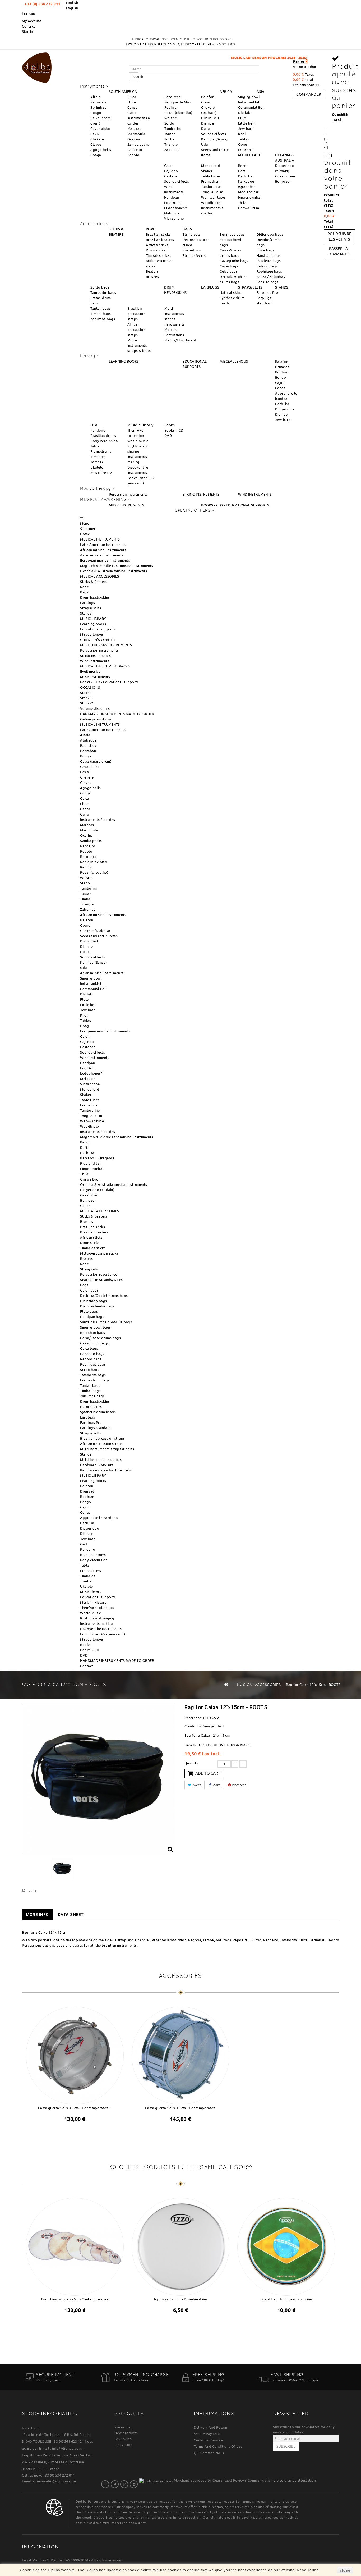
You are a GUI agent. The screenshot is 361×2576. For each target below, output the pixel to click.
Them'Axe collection (97, 1608)
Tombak (97, 462)
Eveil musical (91, 671)
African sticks (157, 245)
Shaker (207, 171)
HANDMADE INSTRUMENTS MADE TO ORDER (117, 714)
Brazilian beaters (160, 240)
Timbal (170, 139)
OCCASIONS (90, 687)
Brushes (152, 277)
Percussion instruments (128, 494)
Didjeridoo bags (270, 234)
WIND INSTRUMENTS (255, 494)
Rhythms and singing (97, 1618)
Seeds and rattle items (99, 936)
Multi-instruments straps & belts (139, 345)
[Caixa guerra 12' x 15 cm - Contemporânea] (181, 2055)
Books (170, 425)
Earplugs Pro (267, 292)
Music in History (140, 425)
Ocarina (134, 139)
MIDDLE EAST (249, 155)
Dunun (206, 129)
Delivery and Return (210, 2427)
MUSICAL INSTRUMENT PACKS (105, 666)
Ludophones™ (176, 208)
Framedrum (211, 181)
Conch (85, 1206)
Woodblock (211, 203)
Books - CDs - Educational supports (109, 682)
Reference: (193, 1718)
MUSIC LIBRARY (93, 619)
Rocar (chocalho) (178, 113)
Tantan (170, 134)
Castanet (172, 176)
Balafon (208, 97)
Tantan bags (101, 308)
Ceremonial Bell (251, 107)
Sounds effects (214, 134)
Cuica (132, 97)
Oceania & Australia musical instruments (114, 571)
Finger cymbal (250, 197)
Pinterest (238, 1785)
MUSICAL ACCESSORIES (100, 576)
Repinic (170, 107)
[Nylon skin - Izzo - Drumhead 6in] (181, 2246)
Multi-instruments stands (174, 314)
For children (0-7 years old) (103, 1634)
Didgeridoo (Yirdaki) (97, 1190)
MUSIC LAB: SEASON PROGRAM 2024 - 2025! (198, 58)
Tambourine (211, 187)
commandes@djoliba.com (55, 2481)
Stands (86, 613)
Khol (242, 134)
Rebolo (133, 155)
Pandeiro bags (269, 261)
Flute (132, 102)
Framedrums (101, 451)
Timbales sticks (159, 255)
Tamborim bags (103, 292)
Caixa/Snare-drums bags (100, 1338)
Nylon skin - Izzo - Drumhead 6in (181, 2299)
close (345, 2570)
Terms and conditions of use (218, 2446)
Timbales (98, 457)
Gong (243, 144)
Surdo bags (100, 287)
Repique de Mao (178, 102)
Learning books (93, 624)
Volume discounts (95, 708)
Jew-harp (246, 129)
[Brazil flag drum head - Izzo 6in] (286, 2246)
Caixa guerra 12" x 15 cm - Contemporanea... (75, 2108)
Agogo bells (101, 150)
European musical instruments (105, 560)
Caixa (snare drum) (96, 761)
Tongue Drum (212, 192)
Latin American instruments (103, 545)
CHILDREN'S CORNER (98, 640)
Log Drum (172, 203)
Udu (205, 144)
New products (126, 2433)
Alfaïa (95, 97)
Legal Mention (34, 2560)
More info (37, 1915)
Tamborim (173, 129)
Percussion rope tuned (99, 1274)
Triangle (171, 144)
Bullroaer (283, 181)
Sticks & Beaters (94, 582)
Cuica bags (229, 271)
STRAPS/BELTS (250, 287)
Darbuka (245, 176)
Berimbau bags (232, 234)
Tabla (95, 446)
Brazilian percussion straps (136, 314)
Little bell (246, 123)
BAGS (187, 229)
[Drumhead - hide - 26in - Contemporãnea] (75, 2246)
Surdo (169, 123)
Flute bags (265, 250)
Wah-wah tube (213, 197)
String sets (192, 234)
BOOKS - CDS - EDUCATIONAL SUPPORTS (235, 505)
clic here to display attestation (290, 2480)
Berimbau (98, 107)
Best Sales (123, 2439)
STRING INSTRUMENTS (201, 494)
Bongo (96, 113)
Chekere (97, 139)
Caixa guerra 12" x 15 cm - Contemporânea (181, 2108)
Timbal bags (101, 314)
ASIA (261, 91)
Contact (29, 26)
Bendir (244, 166)
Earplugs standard (96, 1428)
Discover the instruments (101, 1629)
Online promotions (96, 719)
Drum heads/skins (95, 597)
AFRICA (226, 91)
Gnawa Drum (249, 208)
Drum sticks (156, 250)
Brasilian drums (103, 436)
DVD (168, 436)
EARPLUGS (210, 287)
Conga (96, 155)
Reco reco (173, 97)
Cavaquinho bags (234, 261)
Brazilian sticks (158, 234)
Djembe (207, 123)
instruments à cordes (98, 1132)
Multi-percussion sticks (99, 1253)
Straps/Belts (91, 608)
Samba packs (138, 144)
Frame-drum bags (95, 1380)
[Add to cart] (70, 2133)
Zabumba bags (103, 319)
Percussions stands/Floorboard (106, 1470)
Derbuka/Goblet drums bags (104, 1296)
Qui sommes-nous (209, 2453)
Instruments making (96, 1623)
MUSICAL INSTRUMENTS (100, 539)
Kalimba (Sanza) (214, 139)
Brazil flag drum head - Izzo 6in (286, 2299)
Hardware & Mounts (97, 1465)
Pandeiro (135, 150)
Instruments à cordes (98, 820)
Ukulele (97, 467)
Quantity (191, 1763)
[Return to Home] (226, 1684)
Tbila (242, 203)
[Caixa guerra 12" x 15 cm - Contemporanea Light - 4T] (75, 2055)
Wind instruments (95, 661)
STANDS (282, 287)
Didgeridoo (285, 409)
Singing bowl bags (96, 1327)
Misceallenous (92, 634)
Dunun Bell (210, 118)
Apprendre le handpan (99, 1518)
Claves (96, 144)
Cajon (169, 166)
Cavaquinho (100, 129)
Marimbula (136, 134)
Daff (242, 171)
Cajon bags (229, 266)
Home (85, 534)
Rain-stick (98, 102)
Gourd (206, 102)
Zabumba (172, 150)
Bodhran (282, 372)
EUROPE (245, 150)
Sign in (27, 31)
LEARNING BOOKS (124, 361)
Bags (84, 592)
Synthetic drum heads (98, 1412)
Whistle (171, 118)
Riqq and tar (248, 192)
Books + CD (174, 430)
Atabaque (88, 740)
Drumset (282, 367)
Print (33, 1891)
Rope (84, 587)
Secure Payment (207, 2434)
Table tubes (211, 176)
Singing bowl (249, 97)
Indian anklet (249, 102)
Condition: (193, 1726)
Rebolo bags (267, 266)
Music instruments (95, 677)
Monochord (211, 166)
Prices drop (124, 2427)
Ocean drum (285, 176)
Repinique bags (269, 271)
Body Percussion (104, 441)
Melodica (172, 213)
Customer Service (208, 2440)
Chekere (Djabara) (95, 931)
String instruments (95, 656)
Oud (94, 425)
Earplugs (87, 603)
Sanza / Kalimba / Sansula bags (106, 1322)
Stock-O (87, 703)
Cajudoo (171, 171)
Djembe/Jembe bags (97, 1306)
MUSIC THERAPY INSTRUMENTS (106, 645)
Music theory (101, 473)
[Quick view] (80, 2133)
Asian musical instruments (102, 555)
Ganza (133, 107)
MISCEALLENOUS (234, 361)
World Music (138, 441)
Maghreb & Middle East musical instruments (117, 566)
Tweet (196, 1785)
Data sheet (71, 1915)
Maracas (134, 129)
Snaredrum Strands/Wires (101, 1280)
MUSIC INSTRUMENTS (127, 505)
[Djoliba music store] (37, 67)
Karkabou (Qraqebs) (97, 1158)
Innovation (123, 2445)
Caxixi (95, 134)
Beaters (152, 271)
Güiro (132, 113)
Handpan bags (269, 255)
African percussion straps (136, 330)
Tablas (244, 139)
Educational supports (98, 629)
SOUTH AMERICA (123, 91)
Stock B (86, 693)
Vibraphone (174, 218)
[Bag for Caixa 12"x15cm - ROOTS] (62, 1869)
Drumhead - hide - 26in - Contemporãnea (75, 2299)
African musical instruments (103, 550)
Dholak (244, 113)
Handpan (172, 197)
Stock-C (87, 698)
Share (216, 1785)
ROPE (151, 229)
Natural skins (231, 292)
